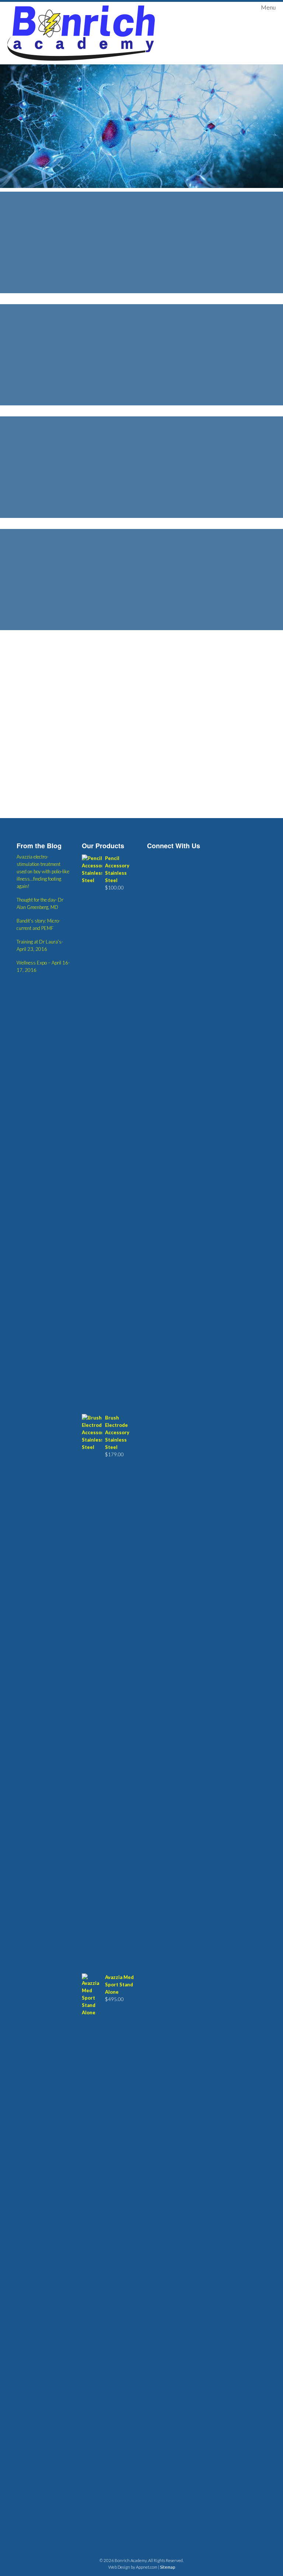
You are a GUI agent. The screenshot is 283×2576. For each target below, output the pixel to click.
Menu (268, 7)
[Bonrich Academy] (81, 33)
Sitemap (167, 2567)
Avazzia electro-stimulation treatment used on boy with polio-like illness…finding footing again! (43, 871)
